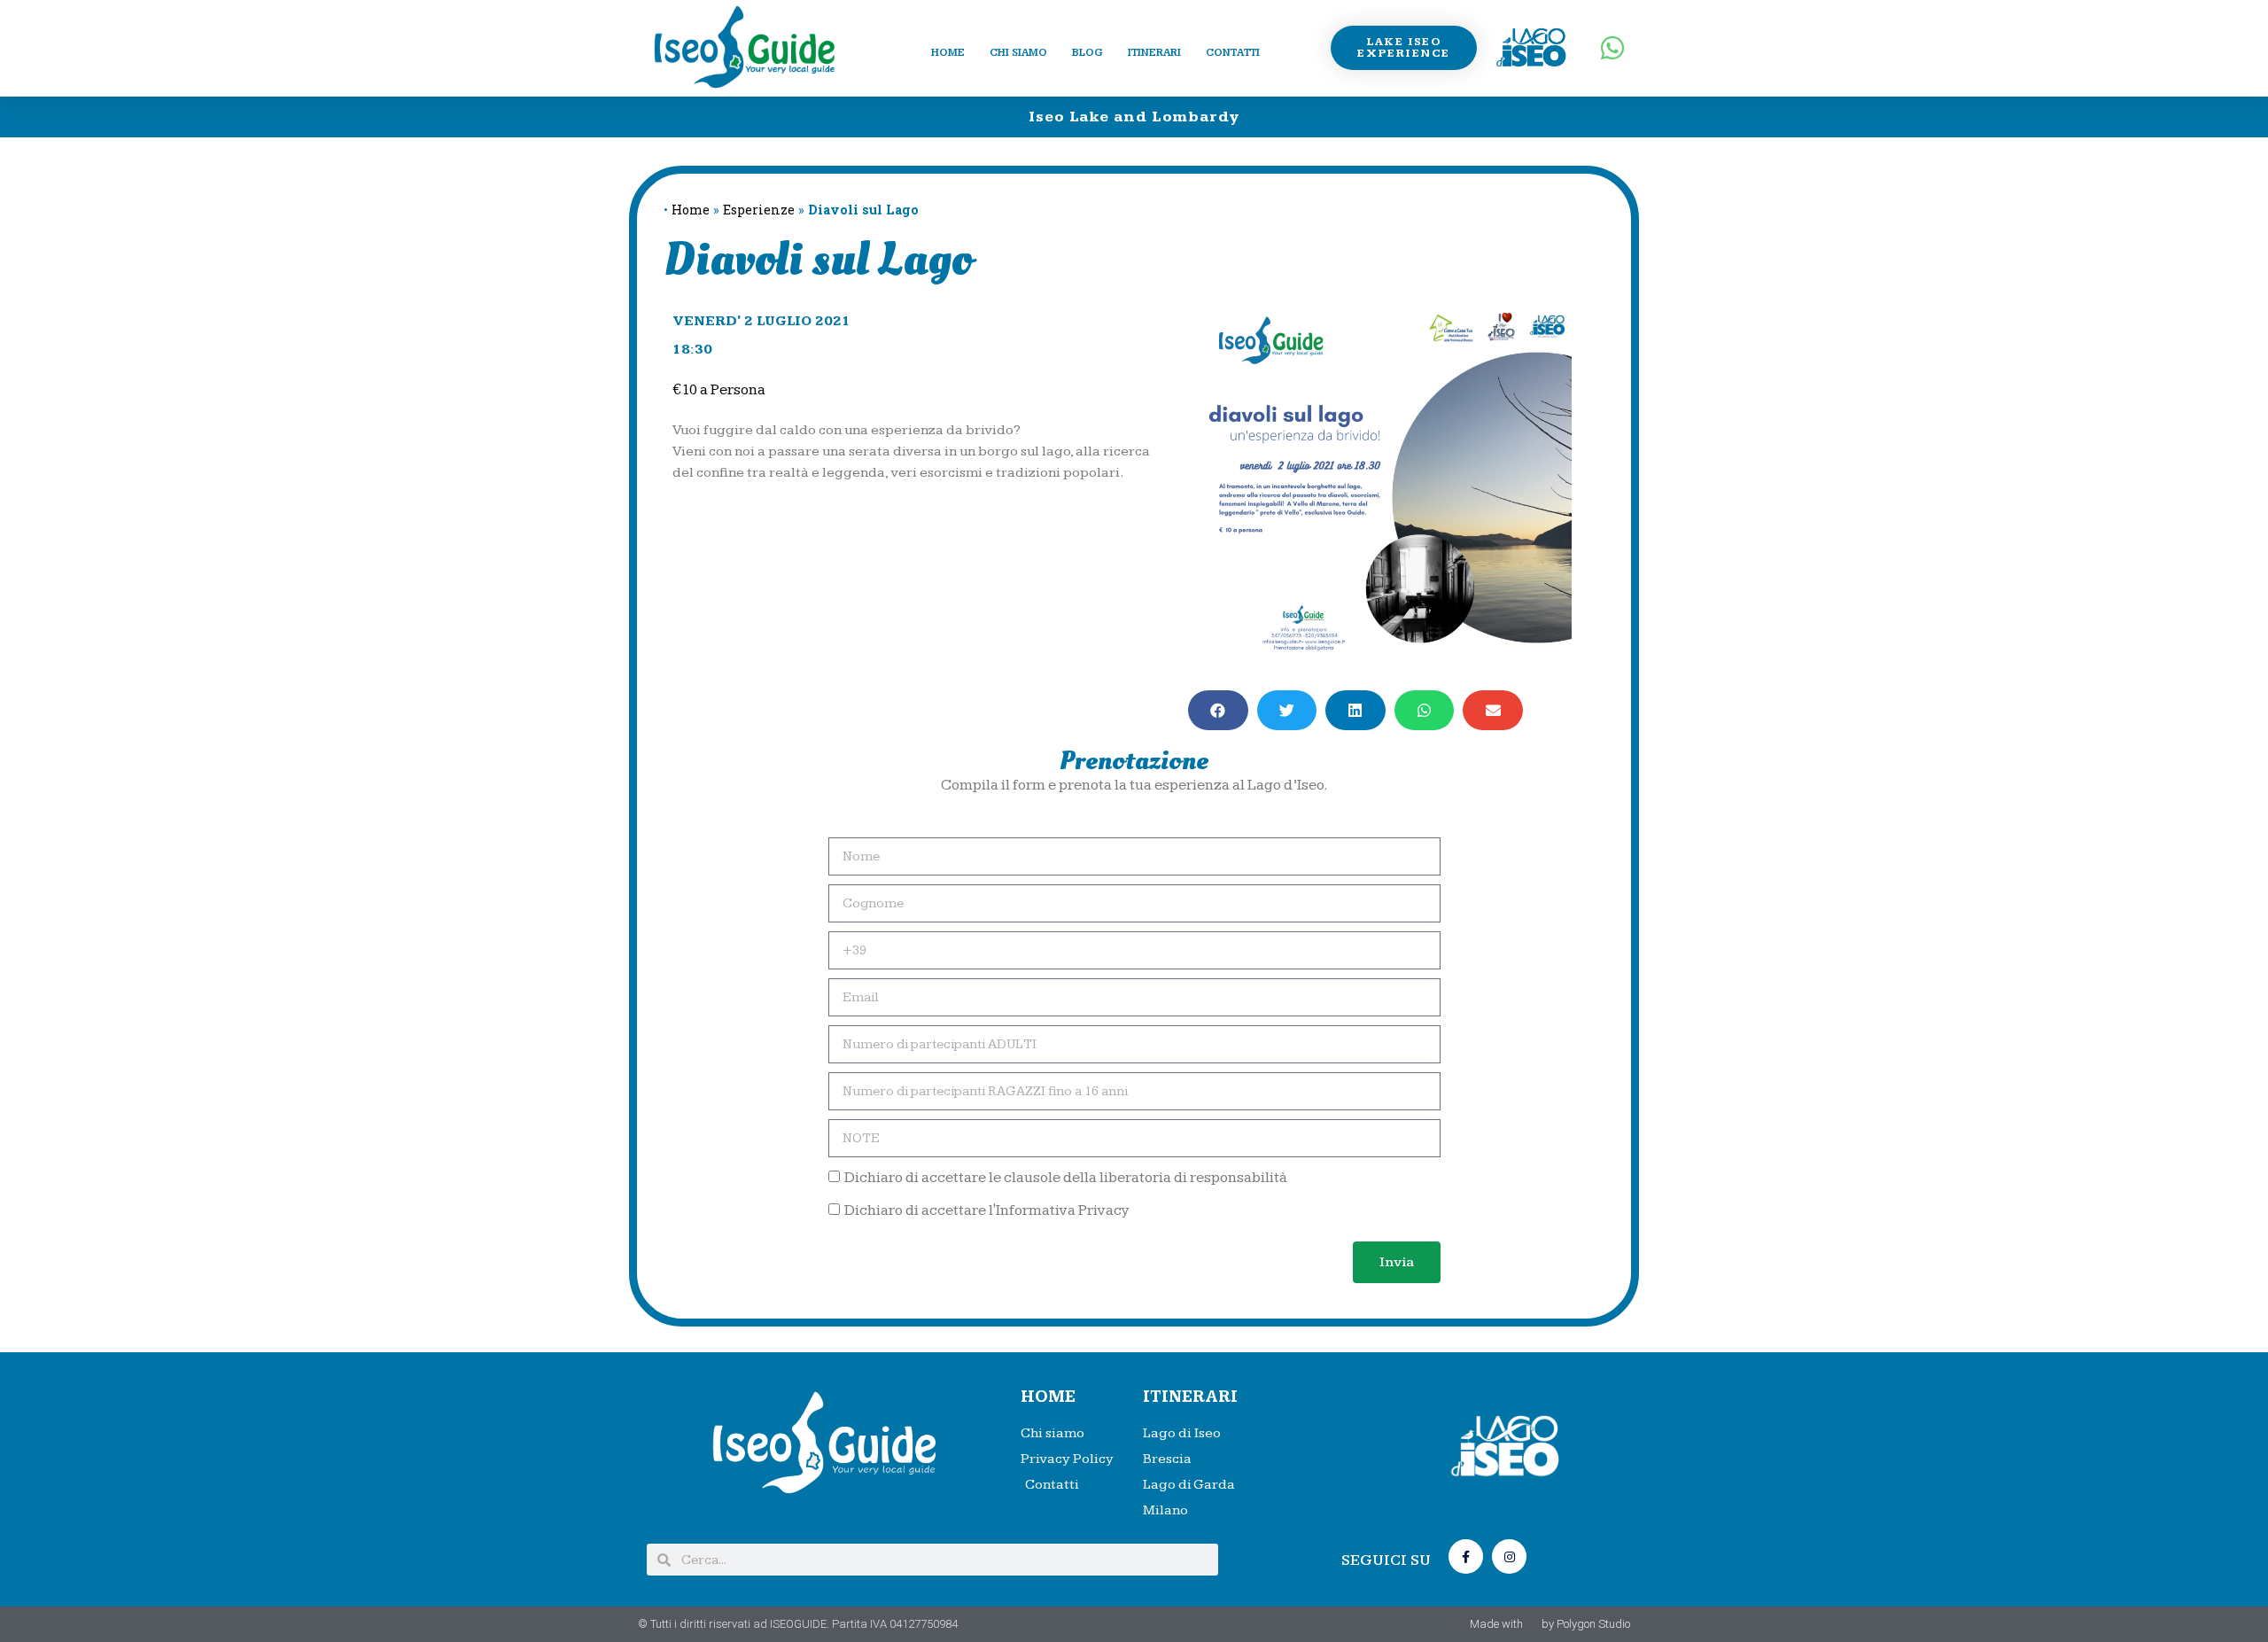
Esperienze (759, 210)
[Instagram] (1509, 1556)
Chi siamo (1018, 53)
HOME (1048, 1397)
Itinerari (1154, 53)
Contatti (1233, 53)
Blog (1087, 53)
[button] (1218, 710)
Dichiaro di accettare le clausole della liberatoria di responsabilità (1066, 1178)
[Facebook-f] (1466, 1556)
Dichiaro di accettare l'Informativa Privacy (987, 1210)
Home (948, 53)
